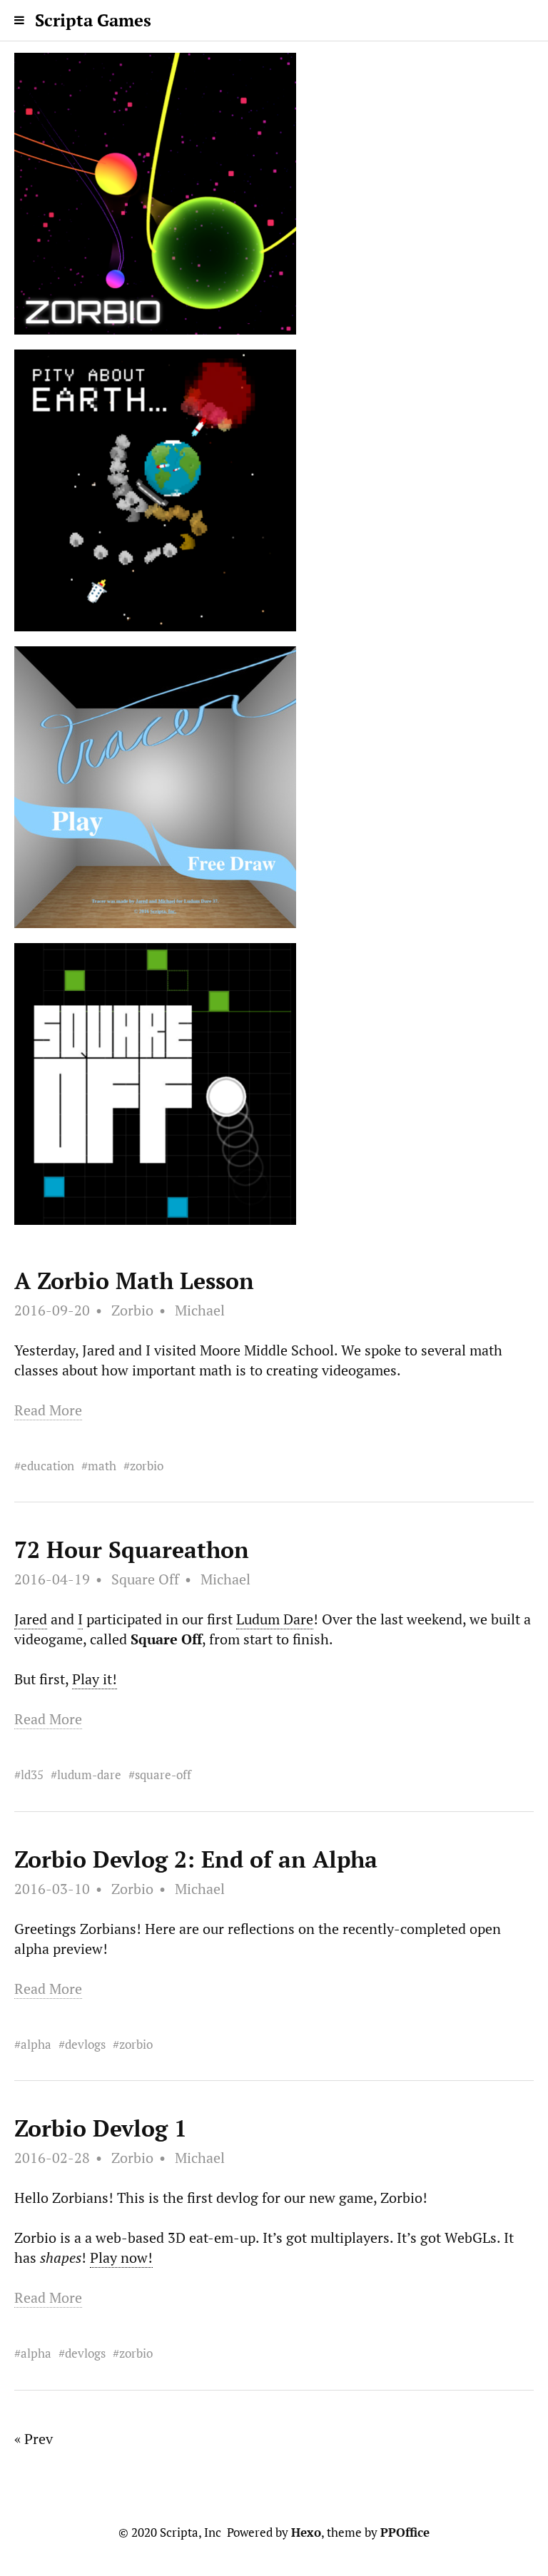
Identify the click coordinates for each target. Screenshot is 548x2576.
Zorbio (132, 1310)
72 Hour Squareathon (132, 1549)
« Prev (34, 2439)
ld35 (32, 1775)
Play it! (95, 1679)
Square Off (145, 1579)
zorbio (147, 1466)
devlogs (85, 2044)
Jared (31, 1619)
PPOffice (405, 2532)
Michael (200, 1310)
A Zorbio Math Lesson (134, 1281)
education (47, 1466)
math (102, 1466)
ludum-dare (89, 1775)
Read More (48, 1410)
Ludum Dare (275, 1619)
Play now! (121, 2257)
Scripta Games (93, 20)
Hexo (306, 2532)
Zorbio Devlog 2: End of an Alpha (196, 1859)
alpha (36, 2044)
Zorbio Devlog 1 (101, 2128)
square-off (163, 1775)
